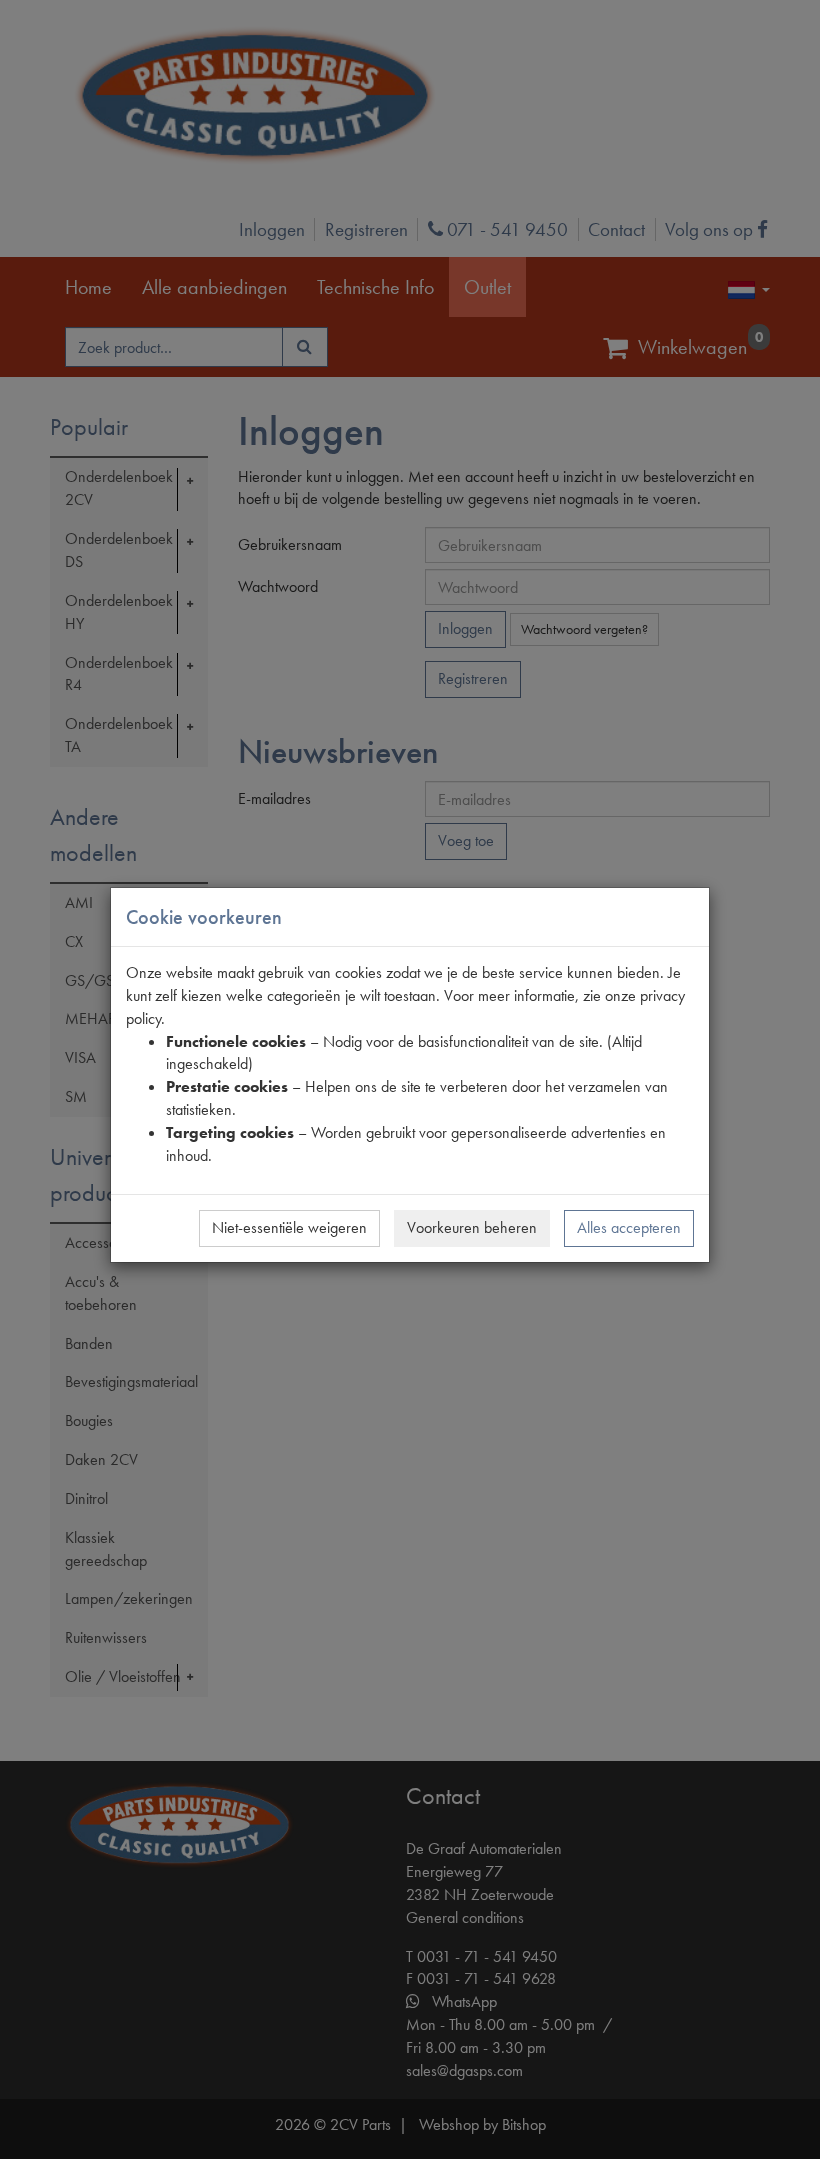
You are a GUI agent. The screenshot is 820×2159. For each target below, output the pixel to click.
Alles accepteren (629, 1227)
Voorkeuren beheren (472, 1227)
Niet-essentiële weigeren (289, 1227)
